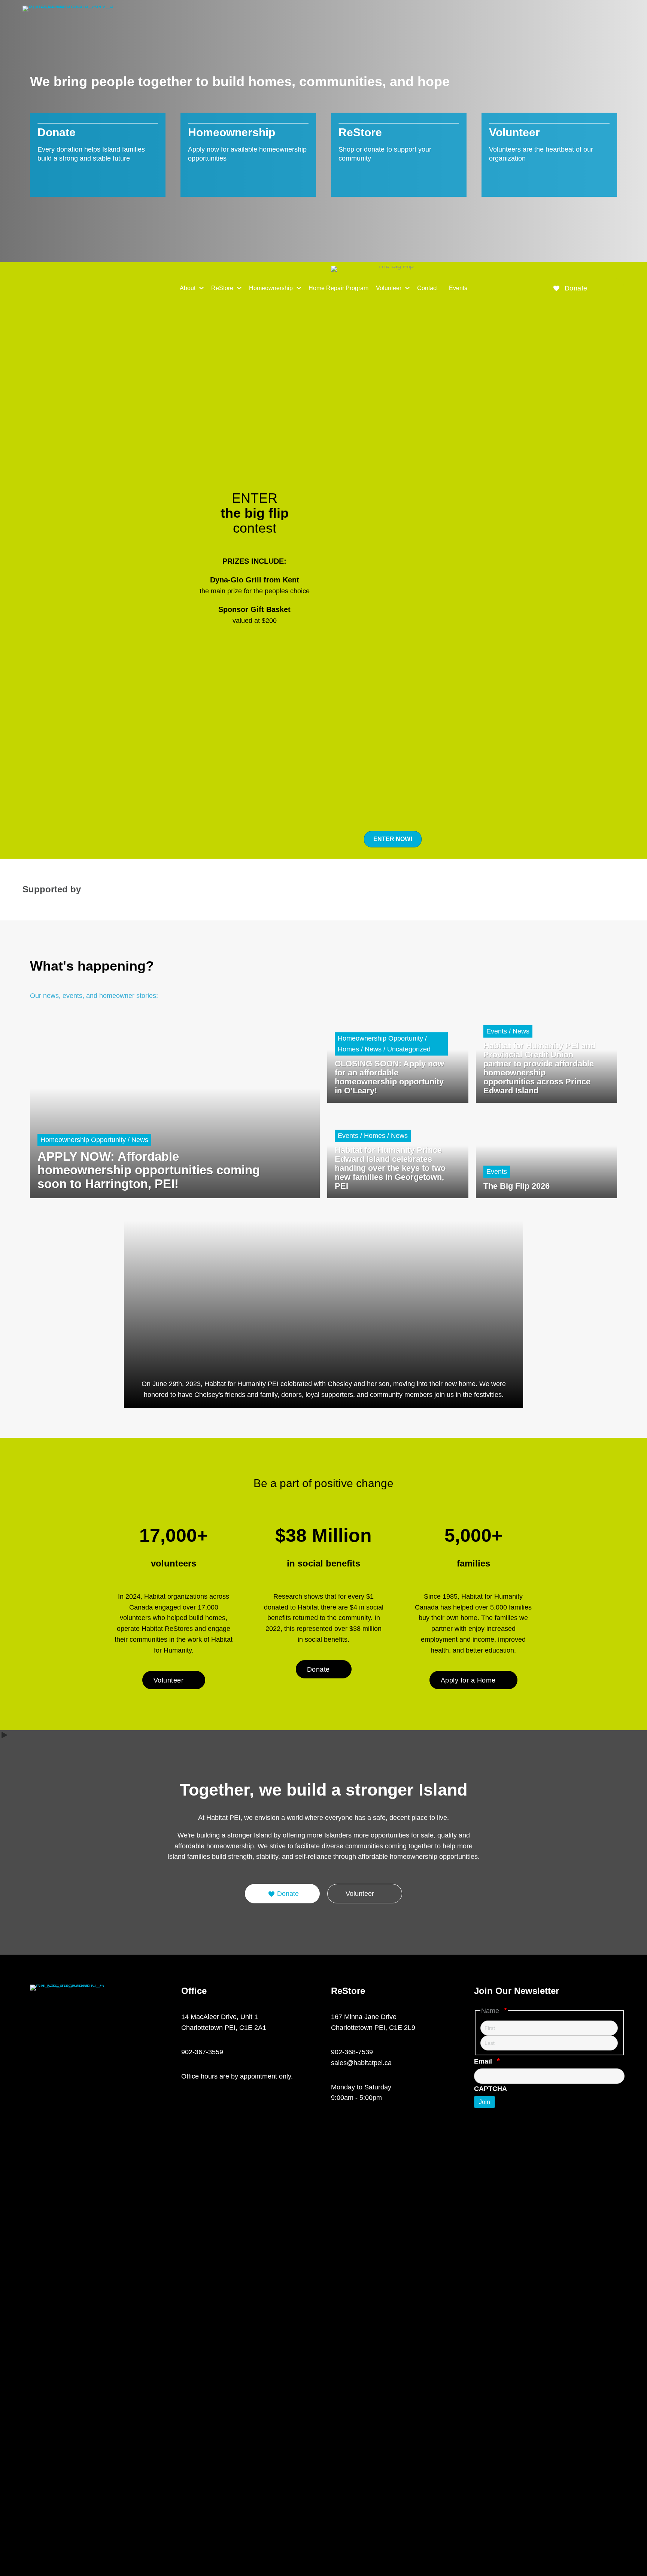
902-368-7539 (352, 2052)
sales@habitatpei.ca (361, 2063)
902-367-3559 (202, 2052)
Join (485, 2102)
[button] (570, 288)
